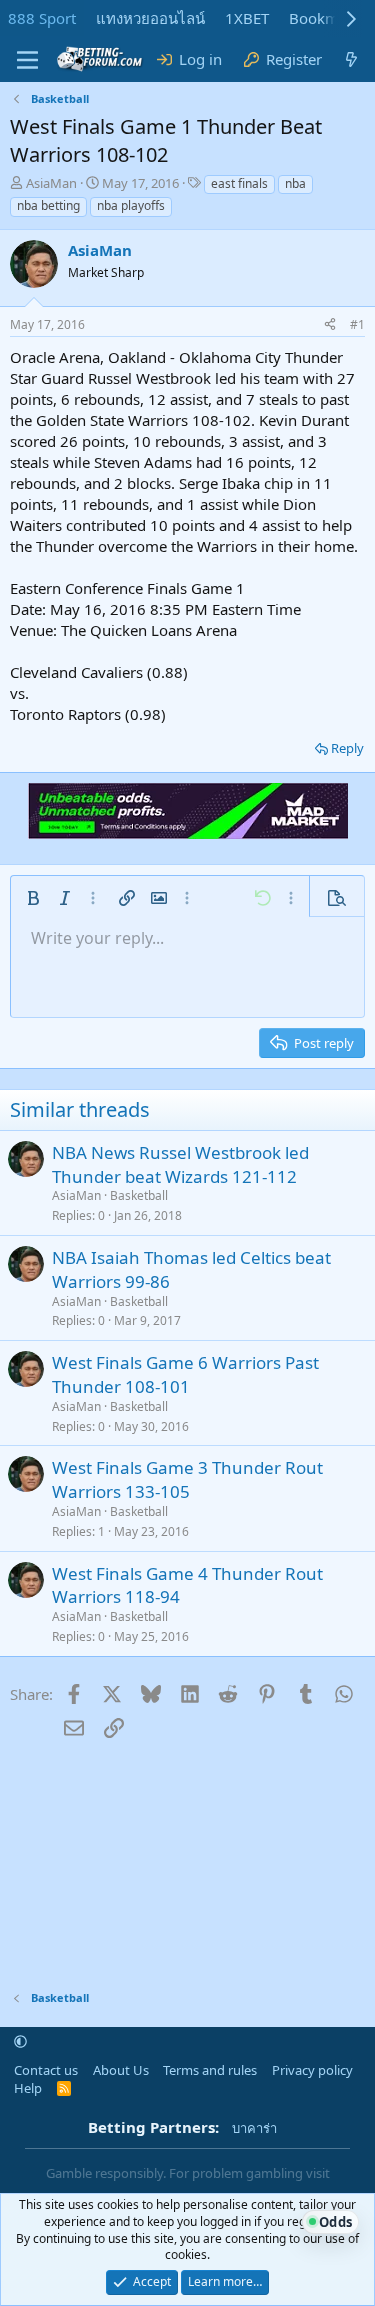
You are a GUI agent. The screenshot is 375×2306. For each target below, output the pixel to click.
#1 (357, 324)
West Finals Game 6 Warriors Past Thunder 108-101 (185, 1374)
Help (28, 2088)
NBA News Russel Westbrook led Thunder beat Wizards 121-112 (180, 1164)
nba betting (48, 205)
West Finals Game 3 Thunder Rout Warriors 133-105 (187, 1479)
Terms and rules (210, 2070)
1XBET (247, 18)
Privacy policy (312, 2070)
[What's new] (351, 59)
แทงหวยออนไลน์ (150, 18)
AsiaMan (51, 183)
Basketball (139, 1195)
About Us (121, 2070)
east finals (239, 183)
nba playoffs (131, 205)
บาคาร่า (254, 2128)
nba (295, 183)
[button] (33, 898)
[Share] (330, 325)
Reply (347, 748)
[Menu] (27, 60)
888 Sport (42, 18)
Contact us (46, 2070)
